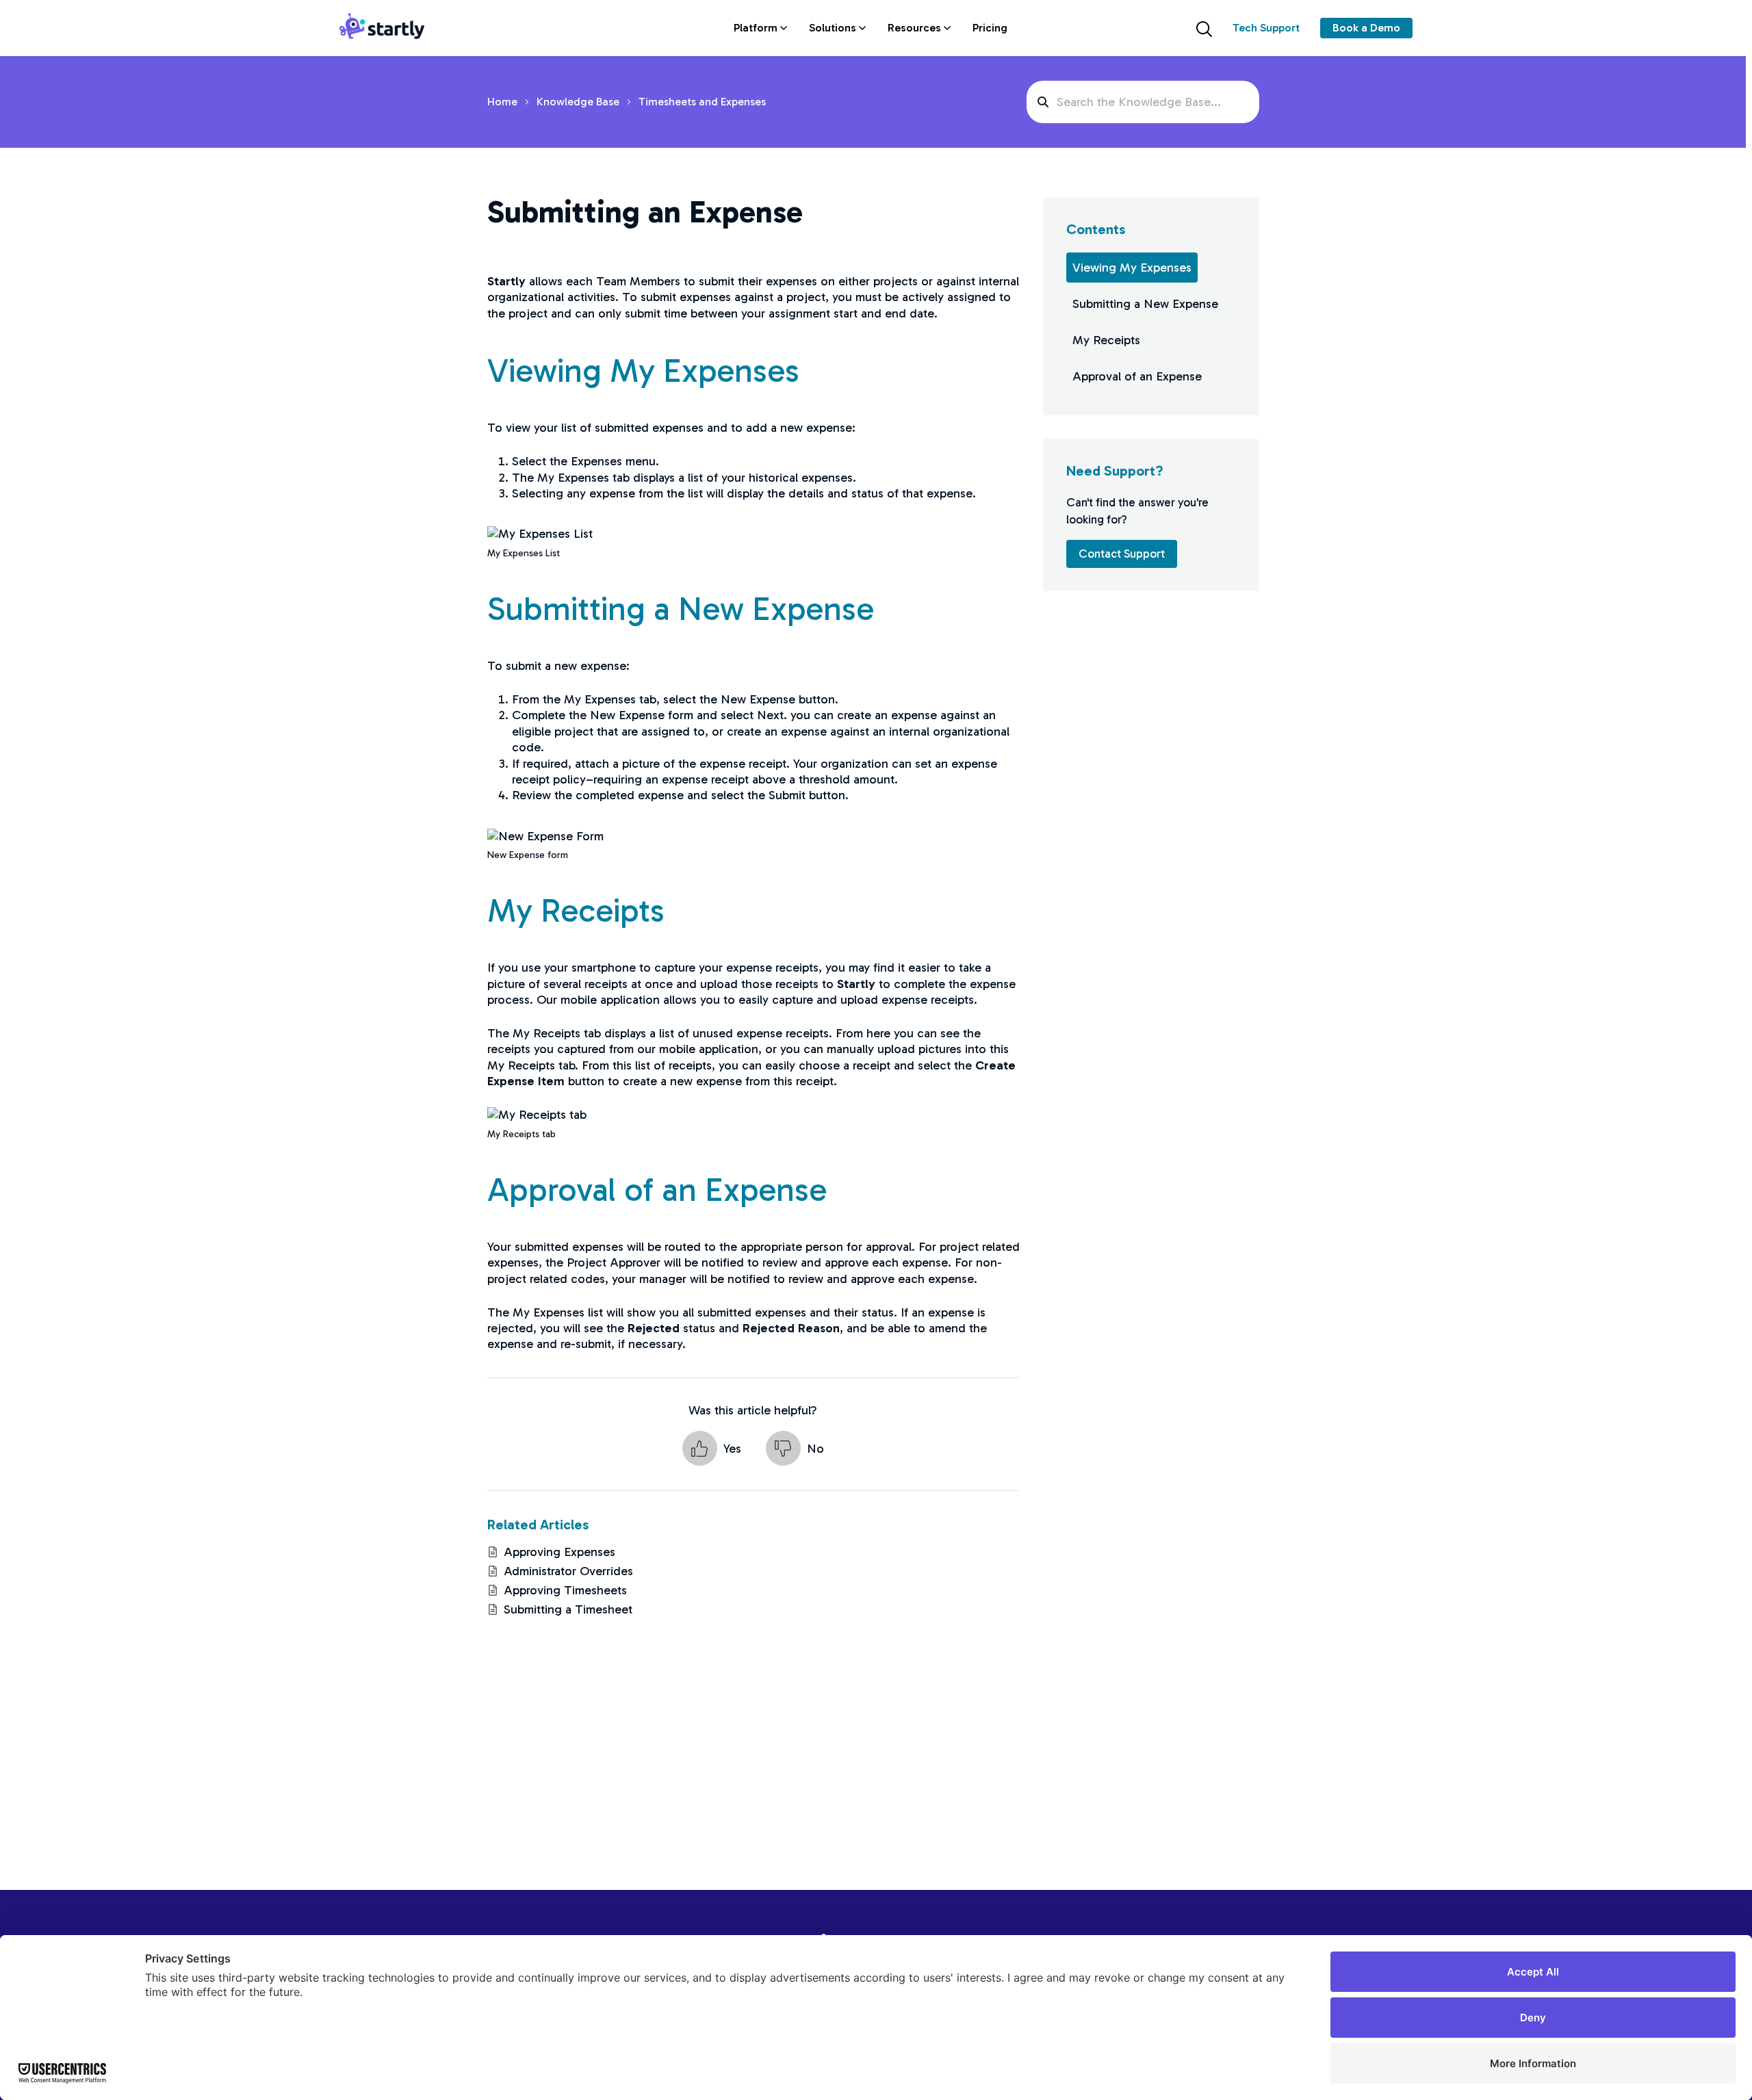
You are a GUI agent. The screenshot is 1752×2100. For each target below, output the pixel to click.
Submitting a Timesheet (568, 1609)
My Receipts (1106, 340)
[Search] (1204, 28)
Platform (756, 28)
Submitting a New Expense (1145, 304)
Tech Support (1266, 28)
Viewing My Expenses (1132, 268)
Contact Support (1122, 554)
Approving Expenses (559, 1552)
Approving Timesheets (565, 1590)
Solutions (833, 28)
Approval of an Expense (1137, 376)
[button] (712, 1448)
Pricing (990, 28)
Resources (914, 28)
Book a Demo (1366, 28)
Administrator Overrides (568, 1571)
